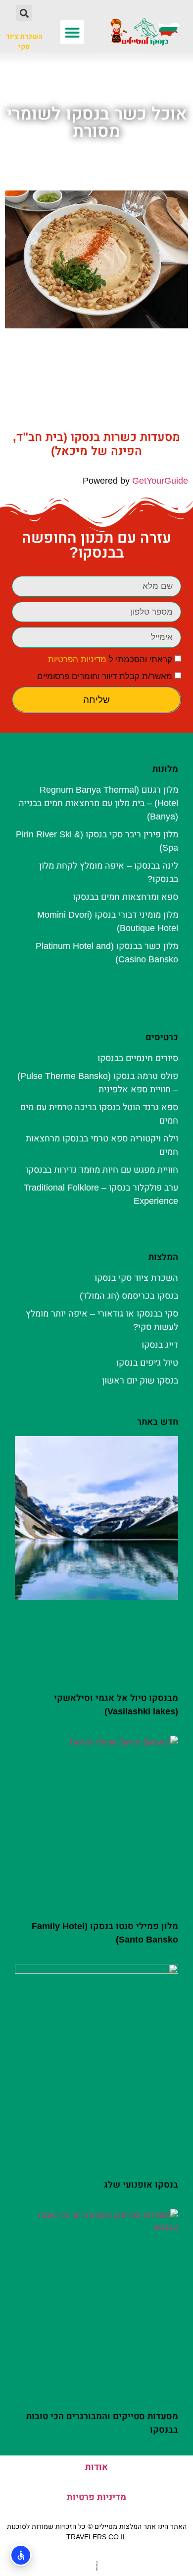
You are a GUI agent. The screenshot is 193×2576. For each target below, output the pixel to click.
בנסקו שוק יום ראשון (140, 1381)
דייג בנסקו (160, 1345)
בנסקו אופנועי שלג (141, 2185)
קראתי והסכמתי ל (110, 660)
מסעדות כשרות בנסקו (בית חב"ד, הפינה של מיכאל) (96, 444)
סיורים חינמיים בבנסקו (138, 1058)
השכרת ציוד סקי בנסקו (136, 1278)
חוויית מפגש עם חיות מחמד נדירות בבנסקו (102, 1170)
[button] (72, 32)
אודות (96, 2467)
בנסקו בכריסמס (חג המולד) (129, 1296)
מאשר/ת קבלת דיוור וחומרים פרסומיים (105, 676)
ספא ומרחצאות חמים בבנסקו (125, 897)
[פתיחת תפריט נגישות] (21, 2555)
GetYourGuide (160, 481)
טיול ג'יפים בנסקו (147, 1363)
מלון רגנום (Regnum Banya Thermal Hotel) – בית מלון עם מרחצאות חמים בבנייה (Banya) (98, 803)
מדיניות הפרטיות (77, 660)
